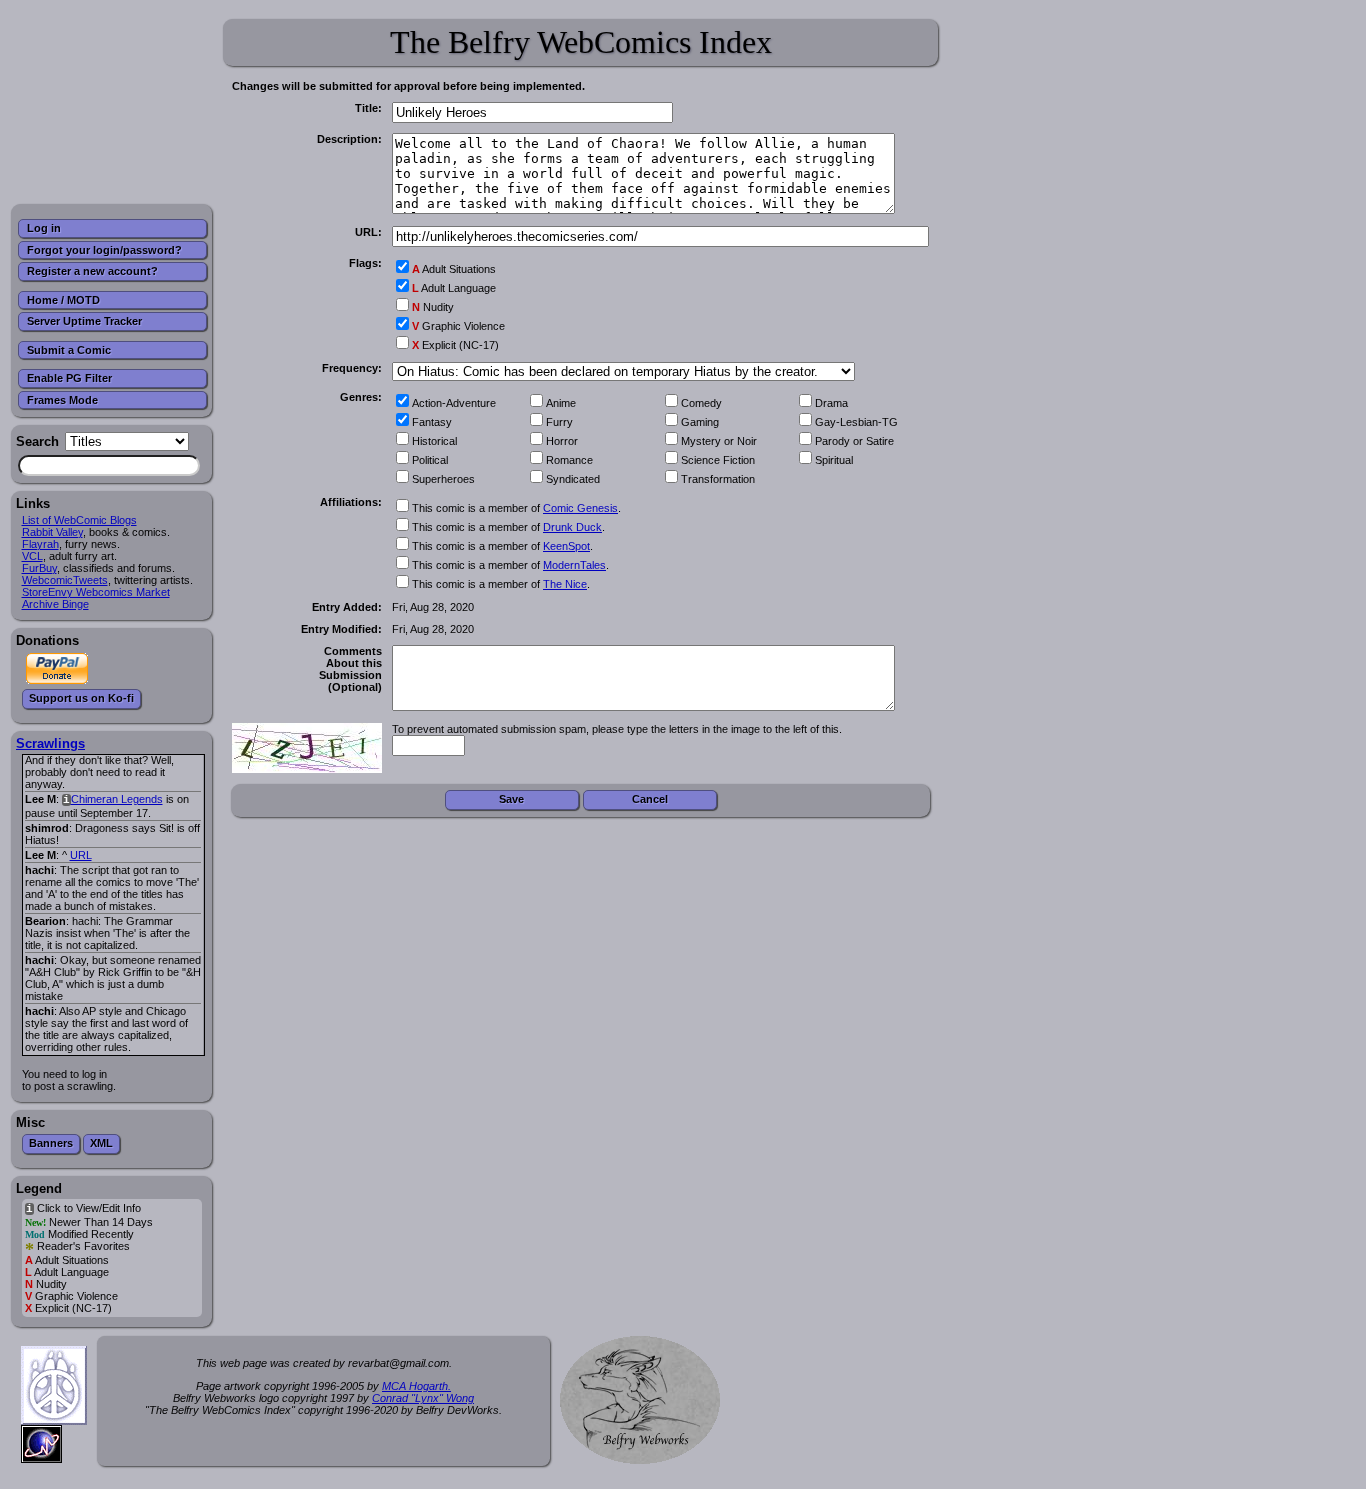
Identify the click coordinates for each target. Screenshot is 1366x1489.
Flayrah (40, 544)
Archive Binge (55, 604)
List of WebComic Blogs (79, 520)
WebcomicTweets (65, 580)
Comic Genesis (580, 508)
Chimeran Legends (117, 799)
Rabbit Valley (52, 532)
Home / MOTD (63, 300)
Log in (44, 228)
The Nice (565, 584)
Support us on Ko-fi (81, 698)
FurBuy (39, 568)
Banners (51, 1143)
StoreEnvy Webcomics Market (96, 592)
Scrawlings (50, 743)
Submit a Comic (69, 350)
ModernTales (574, 565)
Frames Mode (62, 400)
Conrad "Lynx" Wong (423, 1398)
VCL (32, 556)
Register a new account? (92, 271)
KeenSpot (566, 546)
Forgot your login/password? (104, 250)
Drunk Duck (572, 527)
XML (101, 1143)
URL (81, 855)
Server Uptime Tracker (84, 321)
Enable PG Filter (69, 378)
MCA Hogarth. (416, 1386)
